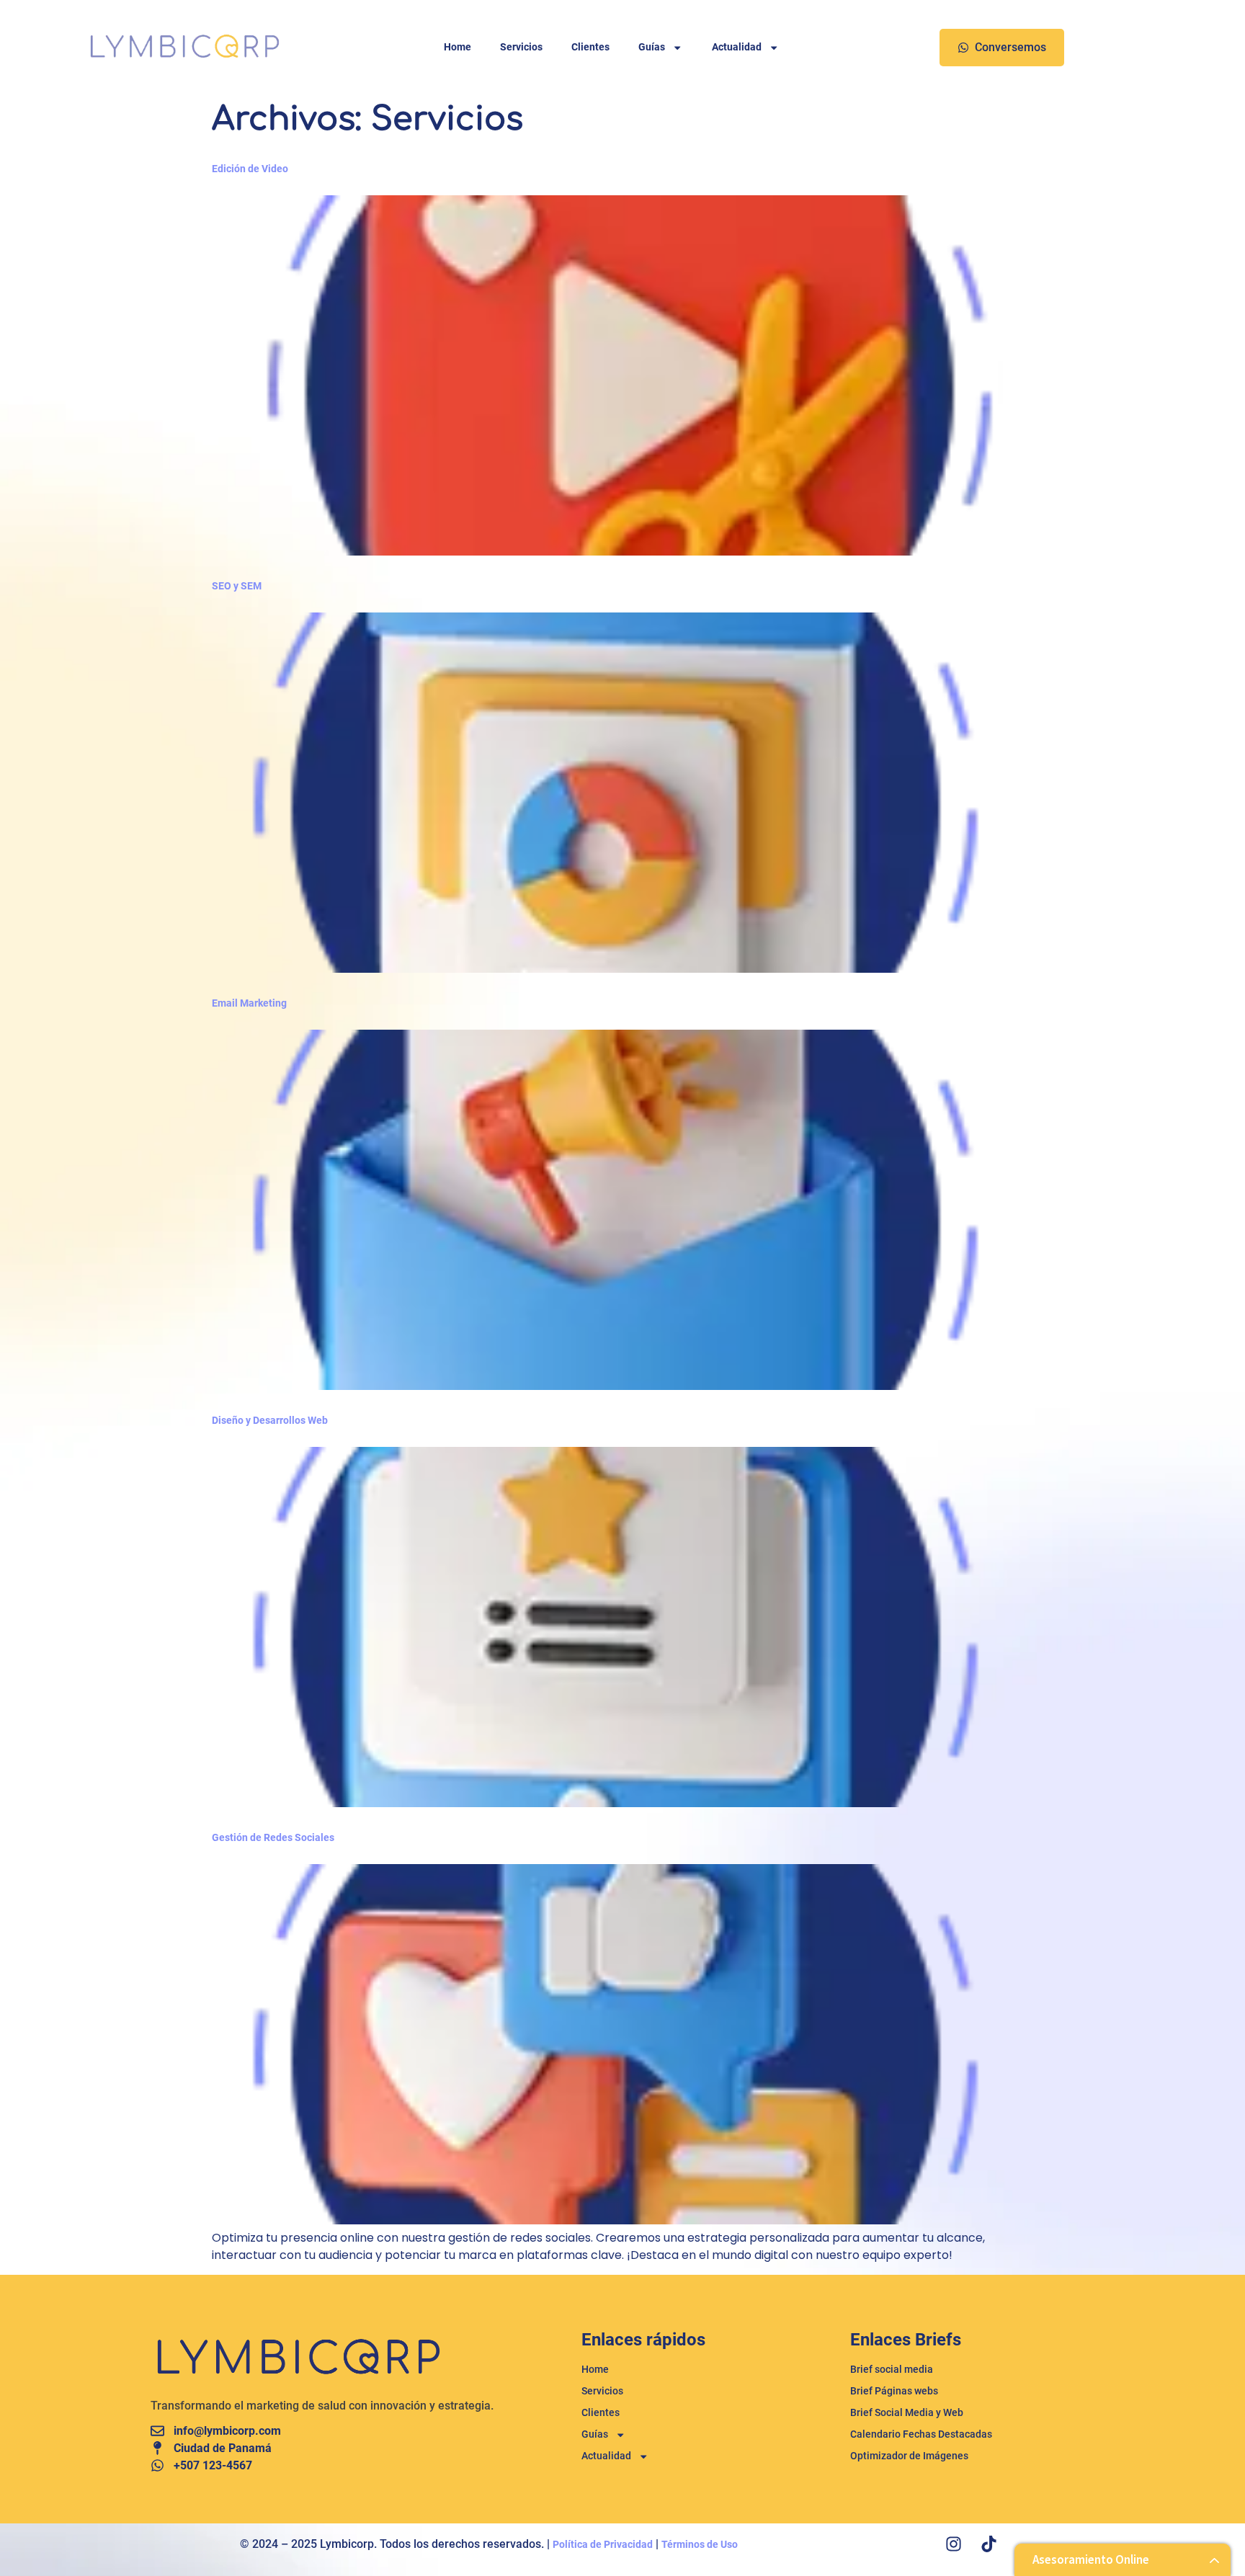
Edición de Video (250, 169)
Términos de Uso (700, 2545)
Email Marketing (249, 1003)
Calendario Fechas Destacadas (921, 2434)
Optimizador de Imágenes (909, 2456)
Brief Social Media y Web (907, 2413)
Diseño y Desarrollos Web (270, 1421)
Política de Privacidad (603, 2545)
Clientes (590, 47)
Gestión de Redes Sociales (273, 1838)
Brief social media (892, 2370)
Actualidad (737, 47)
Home (458, 47)
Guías (652, 47)
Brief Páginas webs (894, 2391)
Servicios (521, 47)
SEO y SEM (237, 586)
